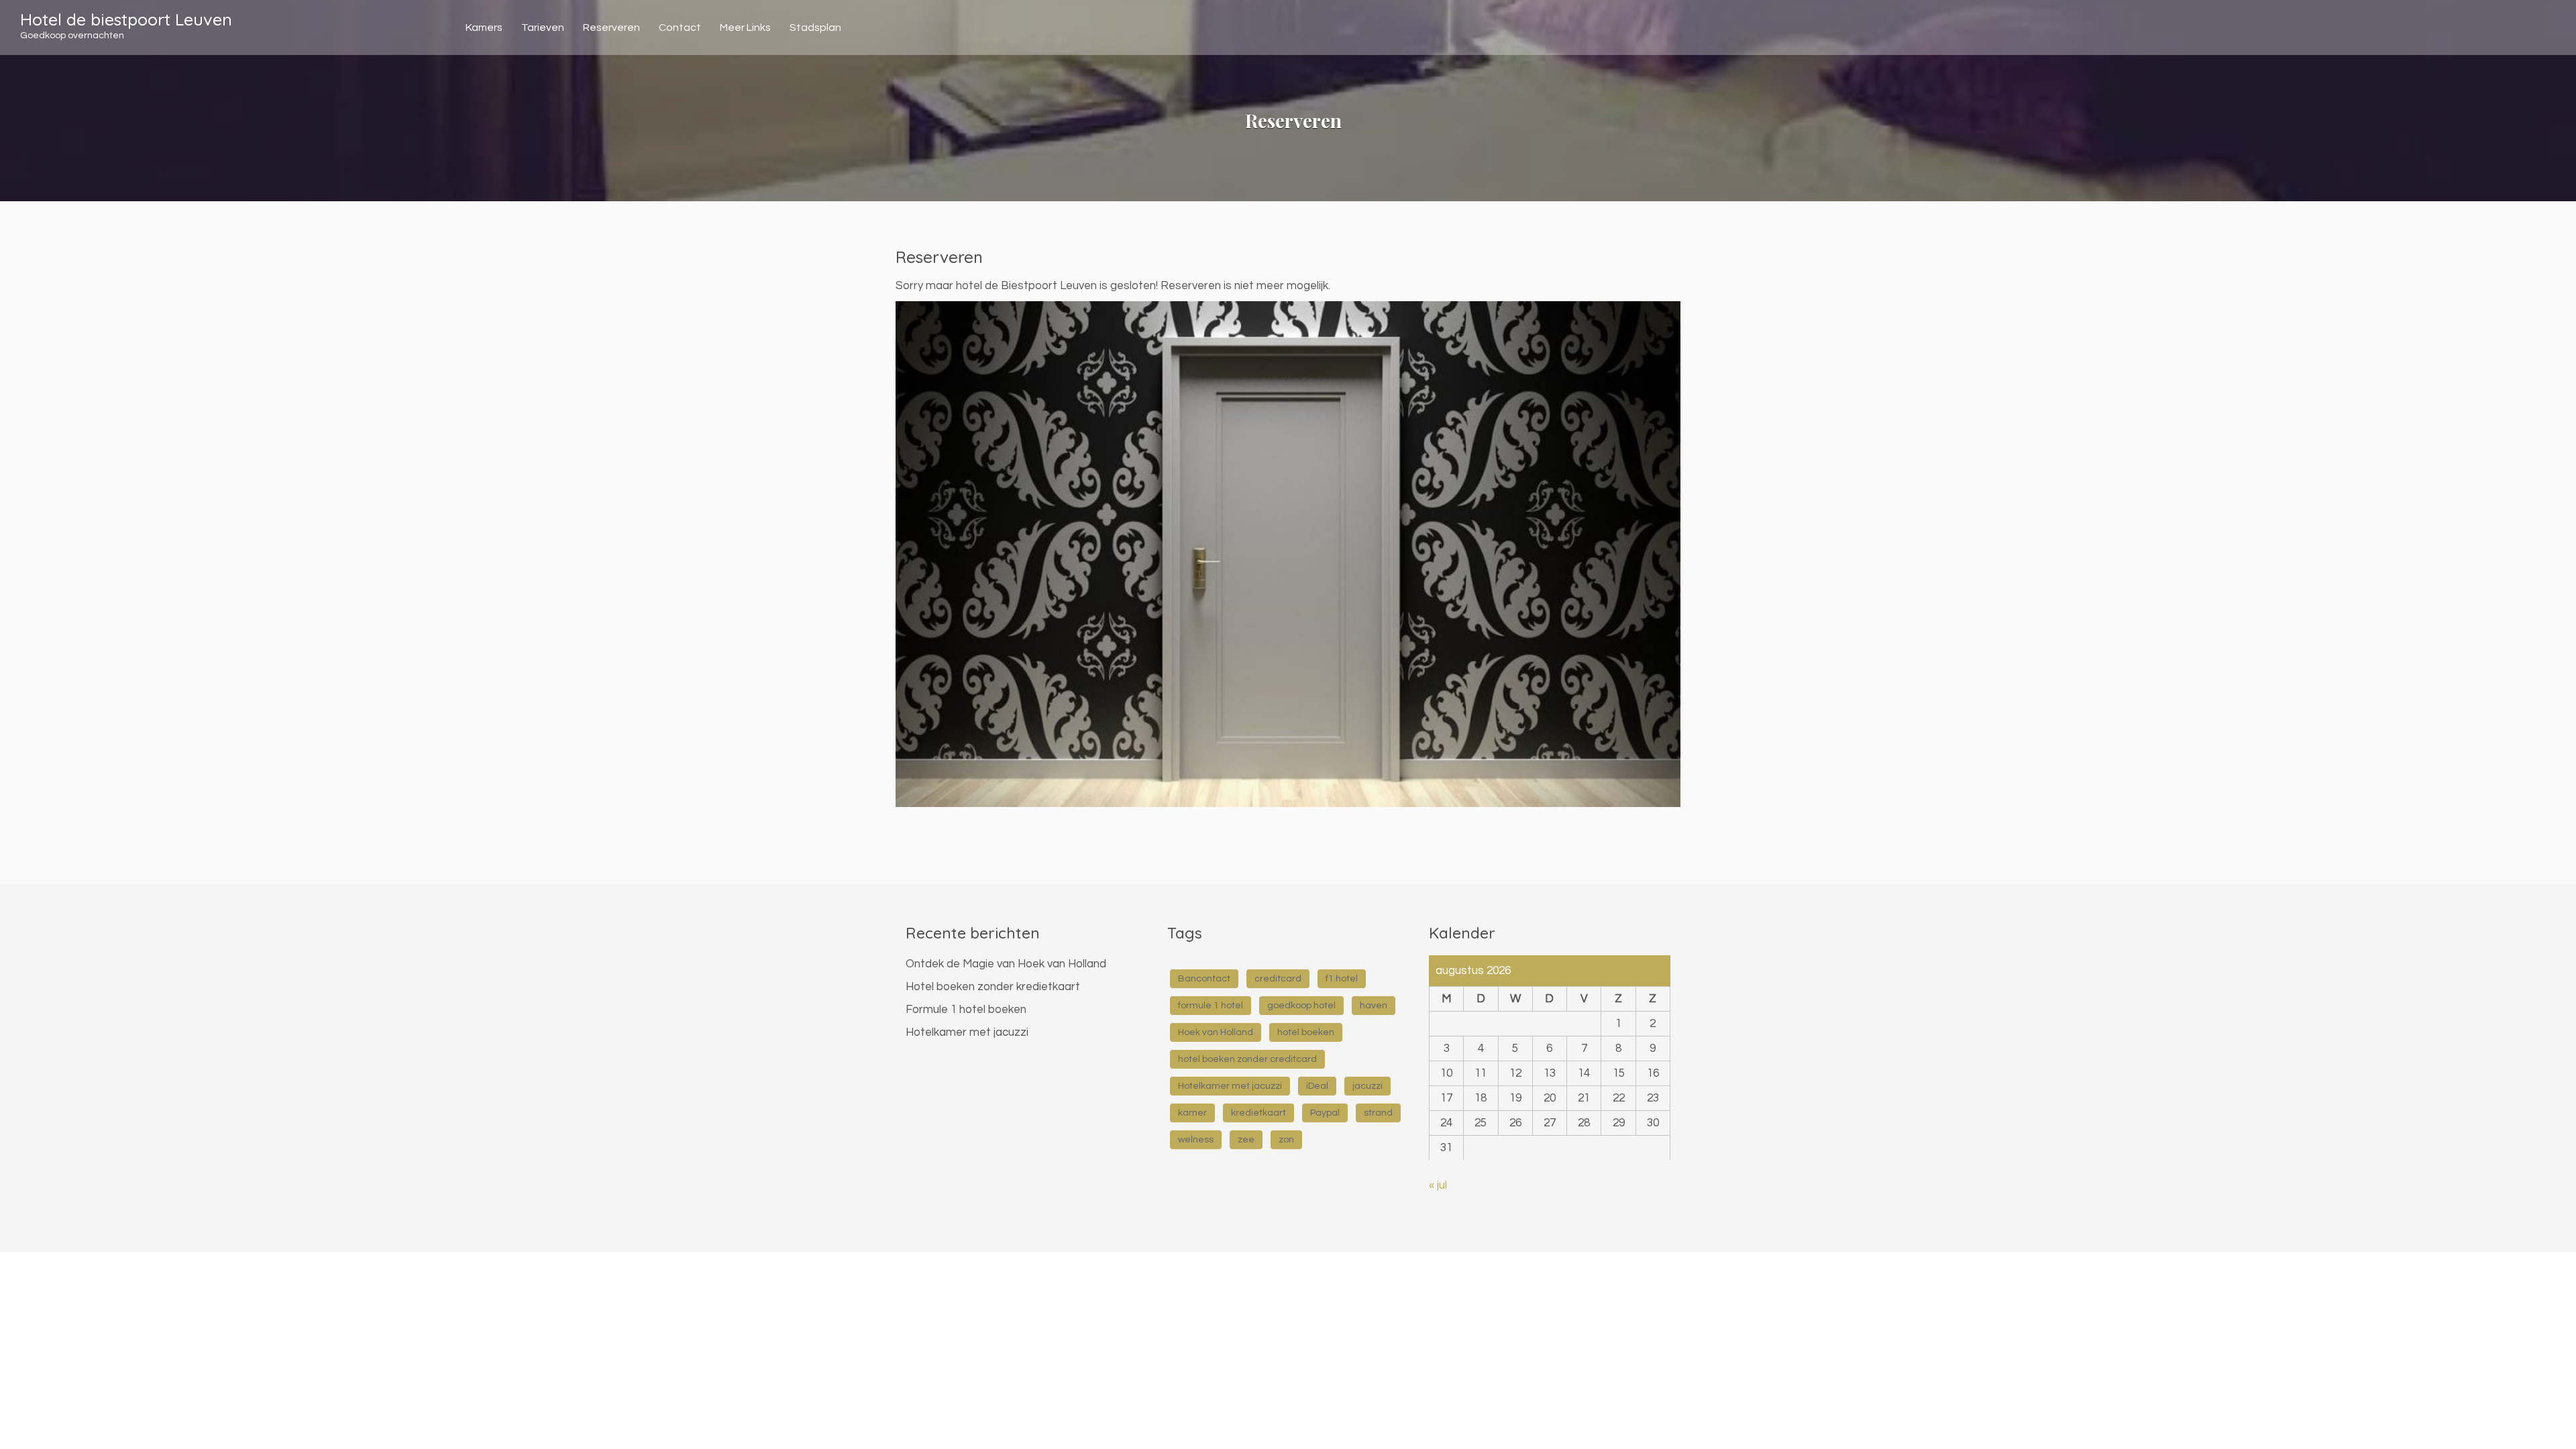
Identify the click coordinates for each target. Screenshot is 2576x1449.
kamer (1192, 1113)
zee (1246, 1140)
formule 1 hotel (1211, 1006)
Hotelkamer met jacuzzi (967, 1032)
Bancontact (1204, 979)
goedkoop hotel (1301, 1006)
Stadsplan (815, 28)
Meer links (745, 28)
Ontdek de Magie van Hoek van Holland (1006, 964)
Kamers (484, 28)
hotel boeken (1306, 1032)
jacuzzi (1367, 1086)
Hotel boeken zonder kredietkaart (993, 987)
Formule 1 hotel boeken (966, 1010)
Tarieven (543, 28)
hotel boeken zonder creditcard (1247, 1059)
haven (1374, 1006)
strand (1378, 1113)
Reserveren (611, 28)
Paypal (1325, 1113)
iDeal (1317, 1086)
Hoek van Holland (1216, 1032)
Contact (680, 28)
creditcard (1278, 979)
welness (1196, 1140)
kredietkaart (1258, 1113)
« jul (1438, 1185)
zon (1286, 1140)
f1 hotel (1342, 979)
